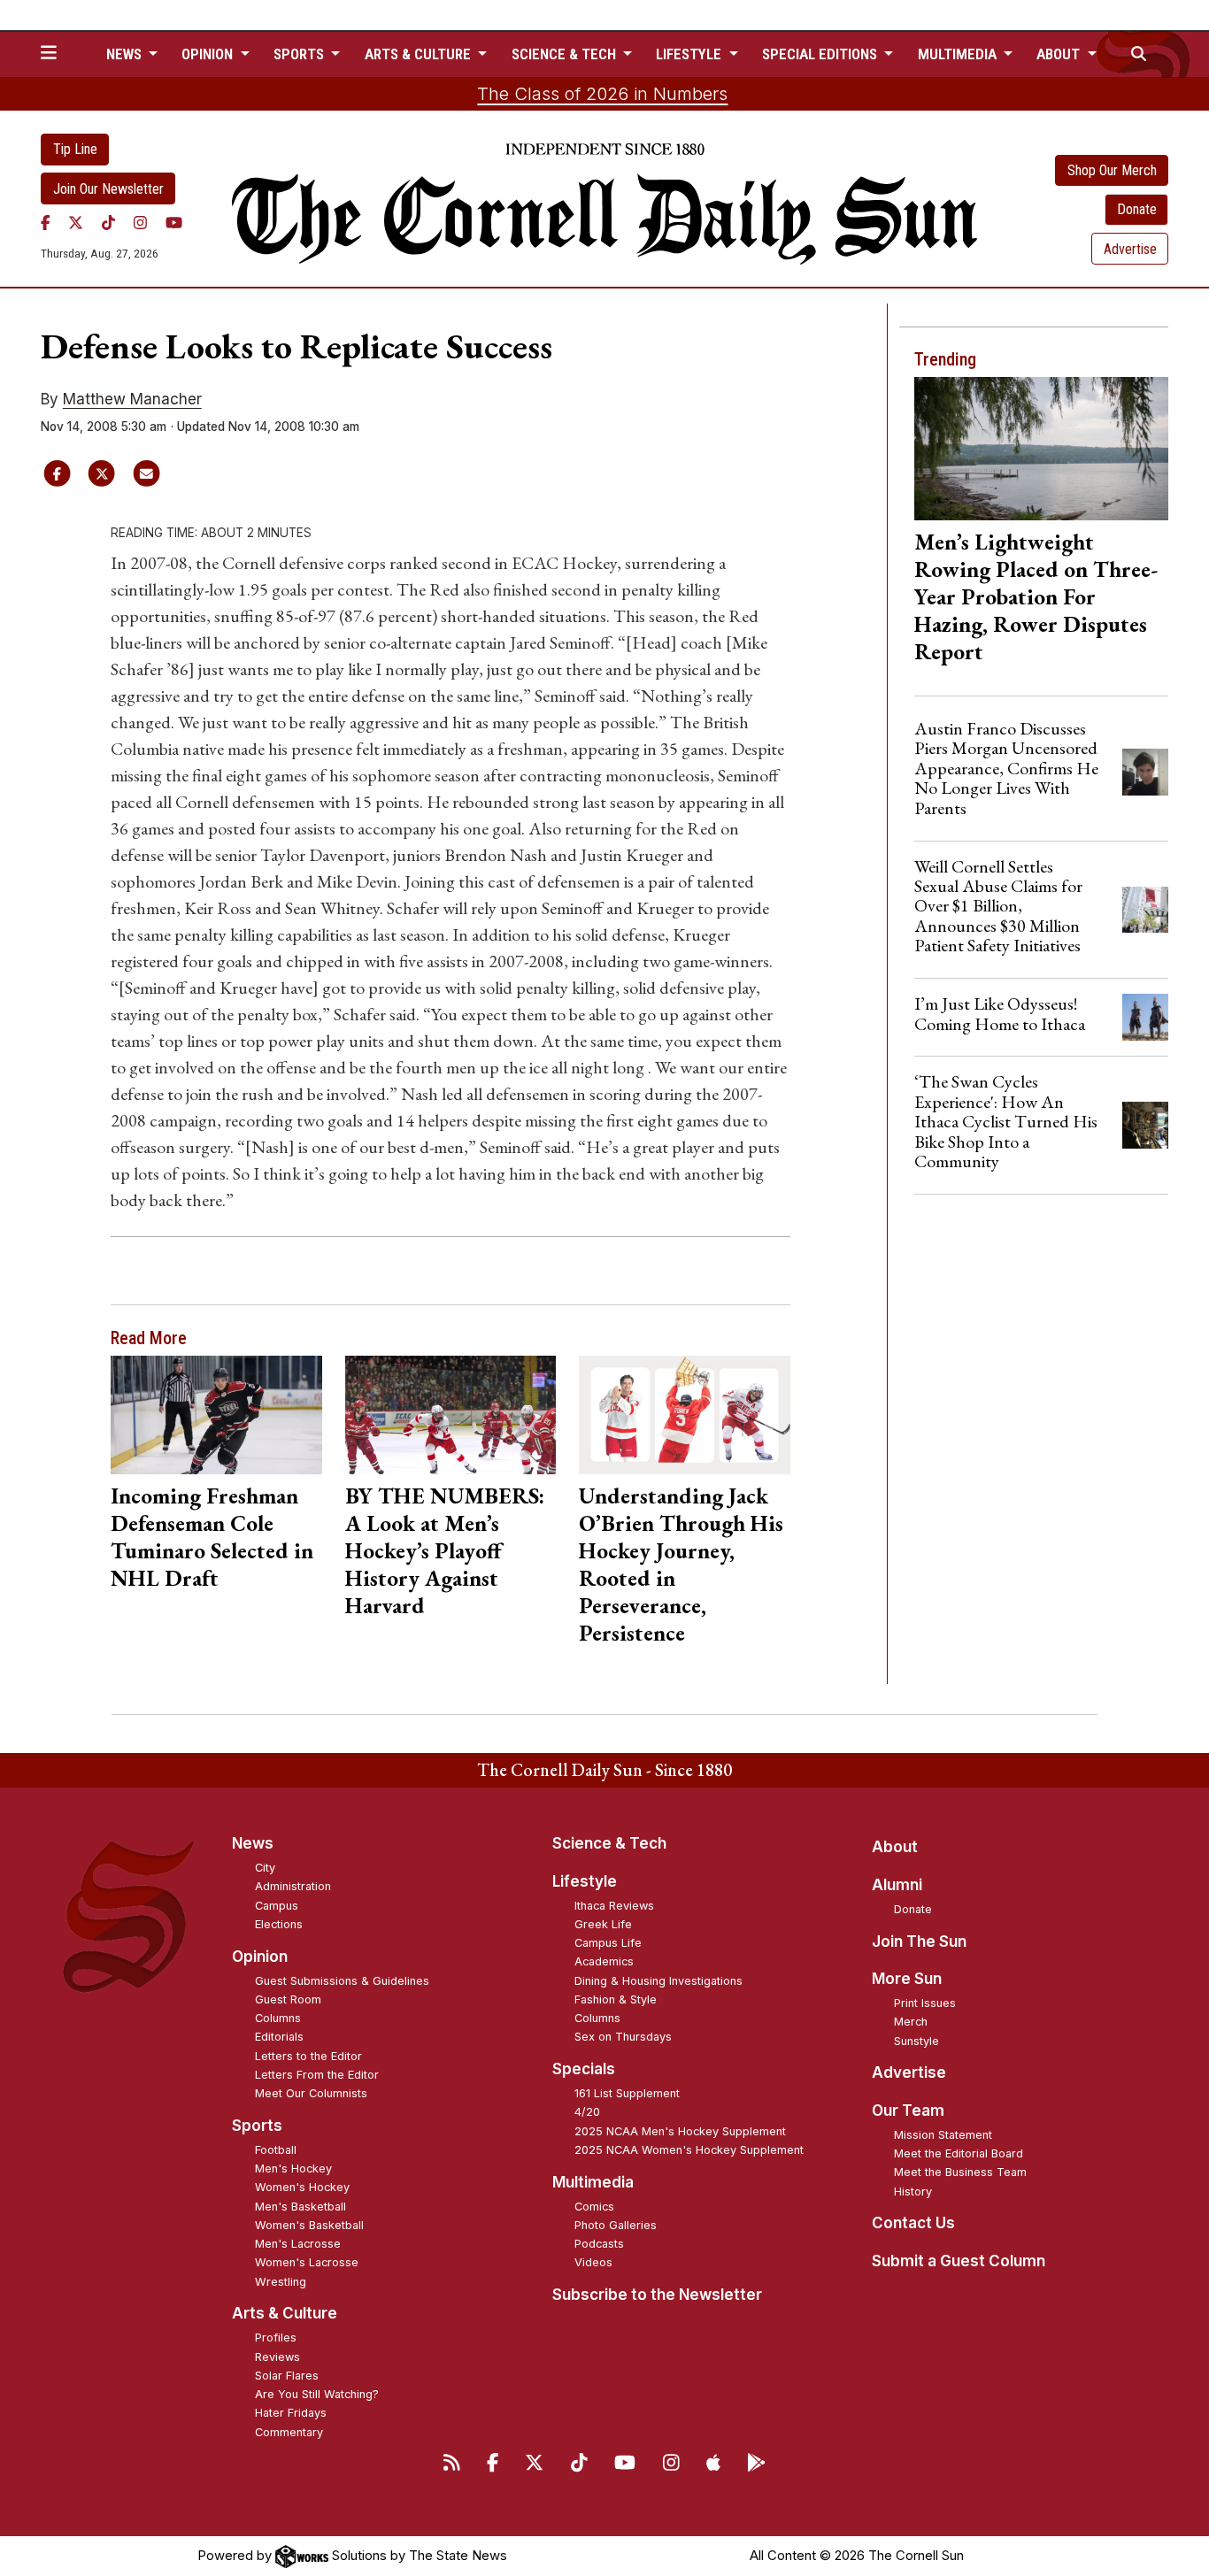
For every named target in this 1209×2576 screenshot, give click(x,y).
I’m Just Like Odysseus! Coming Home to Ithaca (1000, 1013)
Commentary (289, 2432)
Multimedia (593, 2182)
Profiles (276, 2338)
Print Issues (925, 2003)
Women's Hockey (302, 2187)
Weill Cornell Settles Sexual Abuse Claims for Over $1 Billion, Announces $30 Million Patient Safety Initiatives (998, 906)
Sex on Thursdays (623, 2037)
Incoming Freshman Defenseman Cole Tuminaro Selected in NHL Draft (212, 1537)
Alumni (897, 1885)
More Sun (907, 1979)
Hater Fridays (291, 2413)
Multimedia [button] (959, 54)
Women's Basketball (309, 2225)
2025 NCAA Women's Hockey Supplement (689, 2150)
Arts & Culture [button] (420, 54)
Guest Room (288, 1999)
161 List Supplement (627, 2093)
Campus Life (608, 1943)
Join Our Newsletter (108, 189)
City (265, 1868)
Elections (279, 1924)
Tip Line (75, 149)
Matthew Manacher (132, 399)
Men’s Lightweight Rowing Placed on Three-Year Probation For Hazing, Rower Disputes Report (1036, 596)
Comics (594, 2207)
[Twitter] (76, 222)
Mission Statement (943, 2135)
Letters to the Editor (308, 2056)
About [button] (1060, 54)
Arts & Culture (285, 2313)
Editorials (279, 2037)
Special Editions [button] (821, 54)
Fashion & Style (616, 1999)
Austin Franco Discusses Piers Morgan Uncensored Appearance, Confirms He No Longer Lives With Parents (1006, 768)
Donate (1137, 209)
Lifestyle (585, 1881)
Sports (257, 2126)
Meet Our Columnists (311, 2093)
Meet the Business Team (960, 2172)
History (913, 2192)
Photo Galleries (616, 2225)
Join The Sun (919, 1942)
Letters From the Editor (317, 2075)
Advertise (1130, 249)
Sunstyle (916, 2041)
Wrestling (281, 2282)
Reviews (277, 2357)
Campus (277, 1906)
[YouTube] (174, 222)
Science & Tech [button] (566, 54)
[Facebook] (46, 222)
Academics (604, 1961)
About (895, 1847)
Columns (278, 2018)
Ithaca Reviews (614, 1906)
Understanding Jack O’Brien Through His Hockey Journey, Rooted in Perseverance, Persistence (681, 1564)
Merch (911, 2022)
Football (276, 2150)
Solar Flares (287, 2376)
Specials (584, 2069)
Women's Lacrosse (307, 2262)
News (253, 1843)
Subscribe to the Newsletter (657, 2295)
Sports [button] (300, 54)
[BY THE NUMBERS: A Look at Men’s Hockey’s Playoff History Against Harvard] (451, 1415)
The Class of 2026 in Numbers (602, 94)
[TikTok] (108, 222)
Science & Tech (609, 1843)
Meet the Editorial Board (959, 2153)
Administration (293, 1886)
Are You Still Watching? (317, 2394)
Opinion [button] (209, 54)
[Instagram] (140, 222)
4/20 (587, 2112)
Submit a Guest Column (959, 2261)
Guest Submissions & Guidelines (342, 1981)
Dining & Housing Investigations (658, 1981)
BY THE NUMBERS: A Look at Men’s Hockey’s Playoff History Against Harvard (445, 1550)
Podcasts (599, 2244)
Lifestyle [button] (690, 54)
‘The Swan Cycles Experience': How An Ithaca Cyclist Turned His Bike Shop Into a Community (1006, 1121)
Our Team (908, 2111)
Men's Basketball (300, 2207)
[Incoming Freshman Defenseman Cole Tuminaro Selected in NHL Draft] (216, 1415)
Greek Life (603, 1924)
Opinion (260, 1957)
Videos (593, 2262)
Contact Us (913, 2223)
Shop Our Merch (1112, 170)
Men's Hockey (293, 2168)
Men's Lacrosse (298, 2244)
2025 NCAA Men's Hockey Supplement (680, 2131)
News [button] (126, 54)
